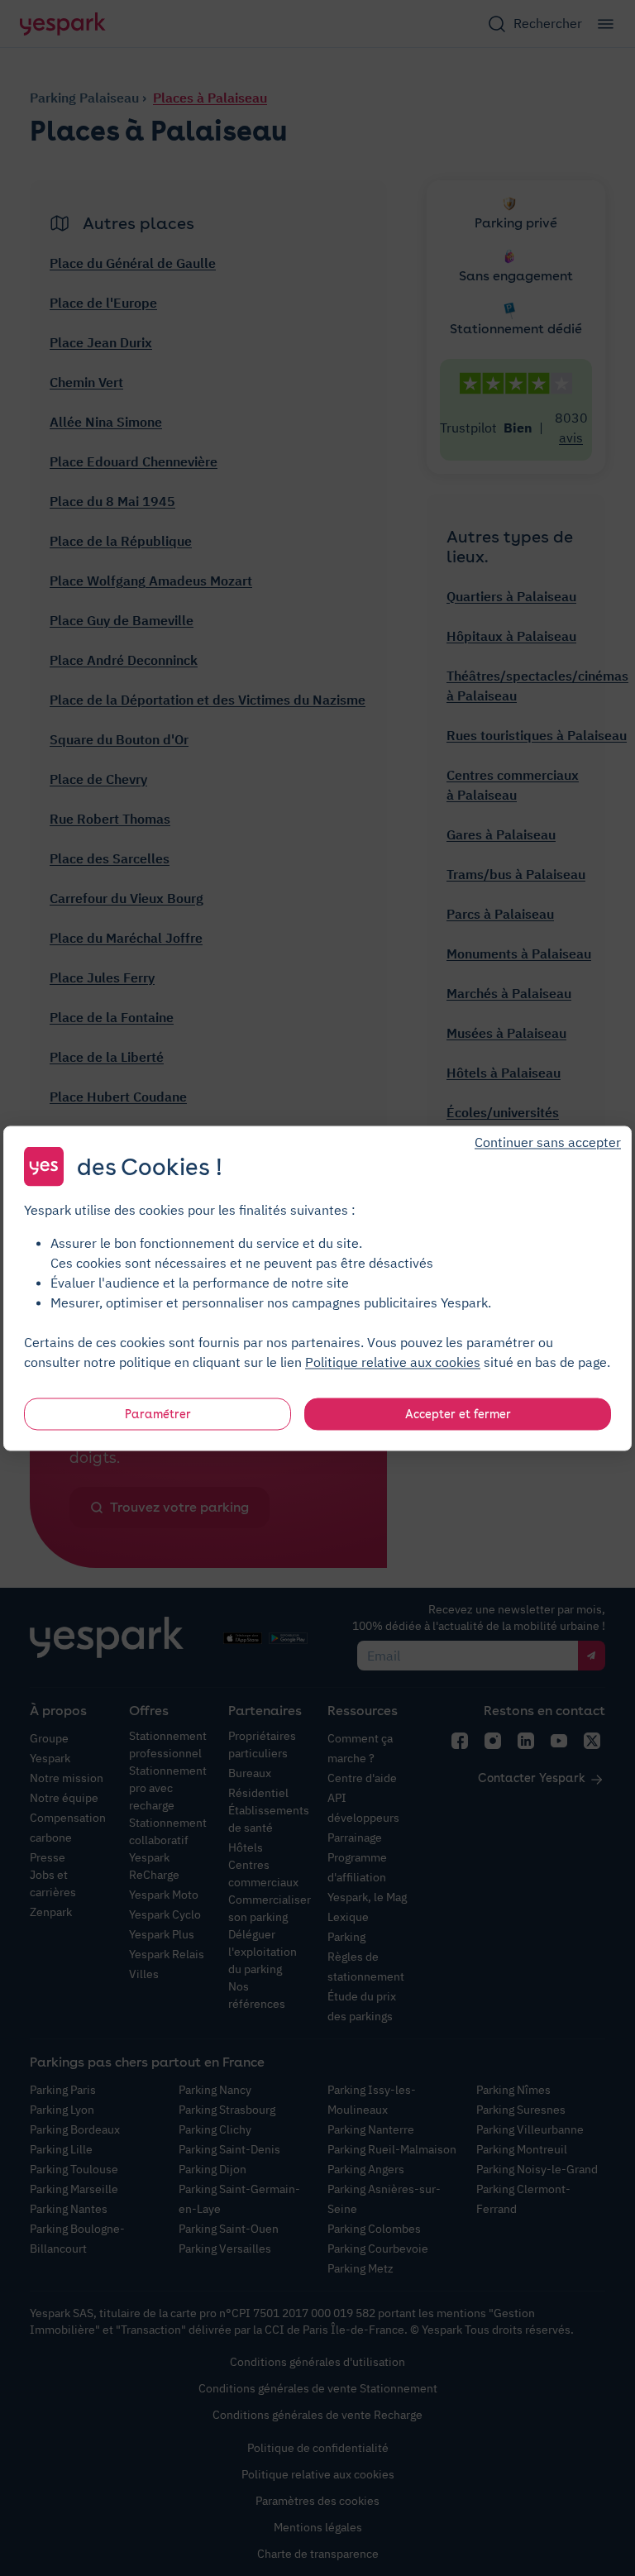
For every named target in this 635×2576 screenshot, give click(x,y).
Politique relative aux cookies (393, 1361)
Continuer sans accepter (548, 1141)
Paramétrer (158, 1413)
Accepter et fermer (458, 1413)
